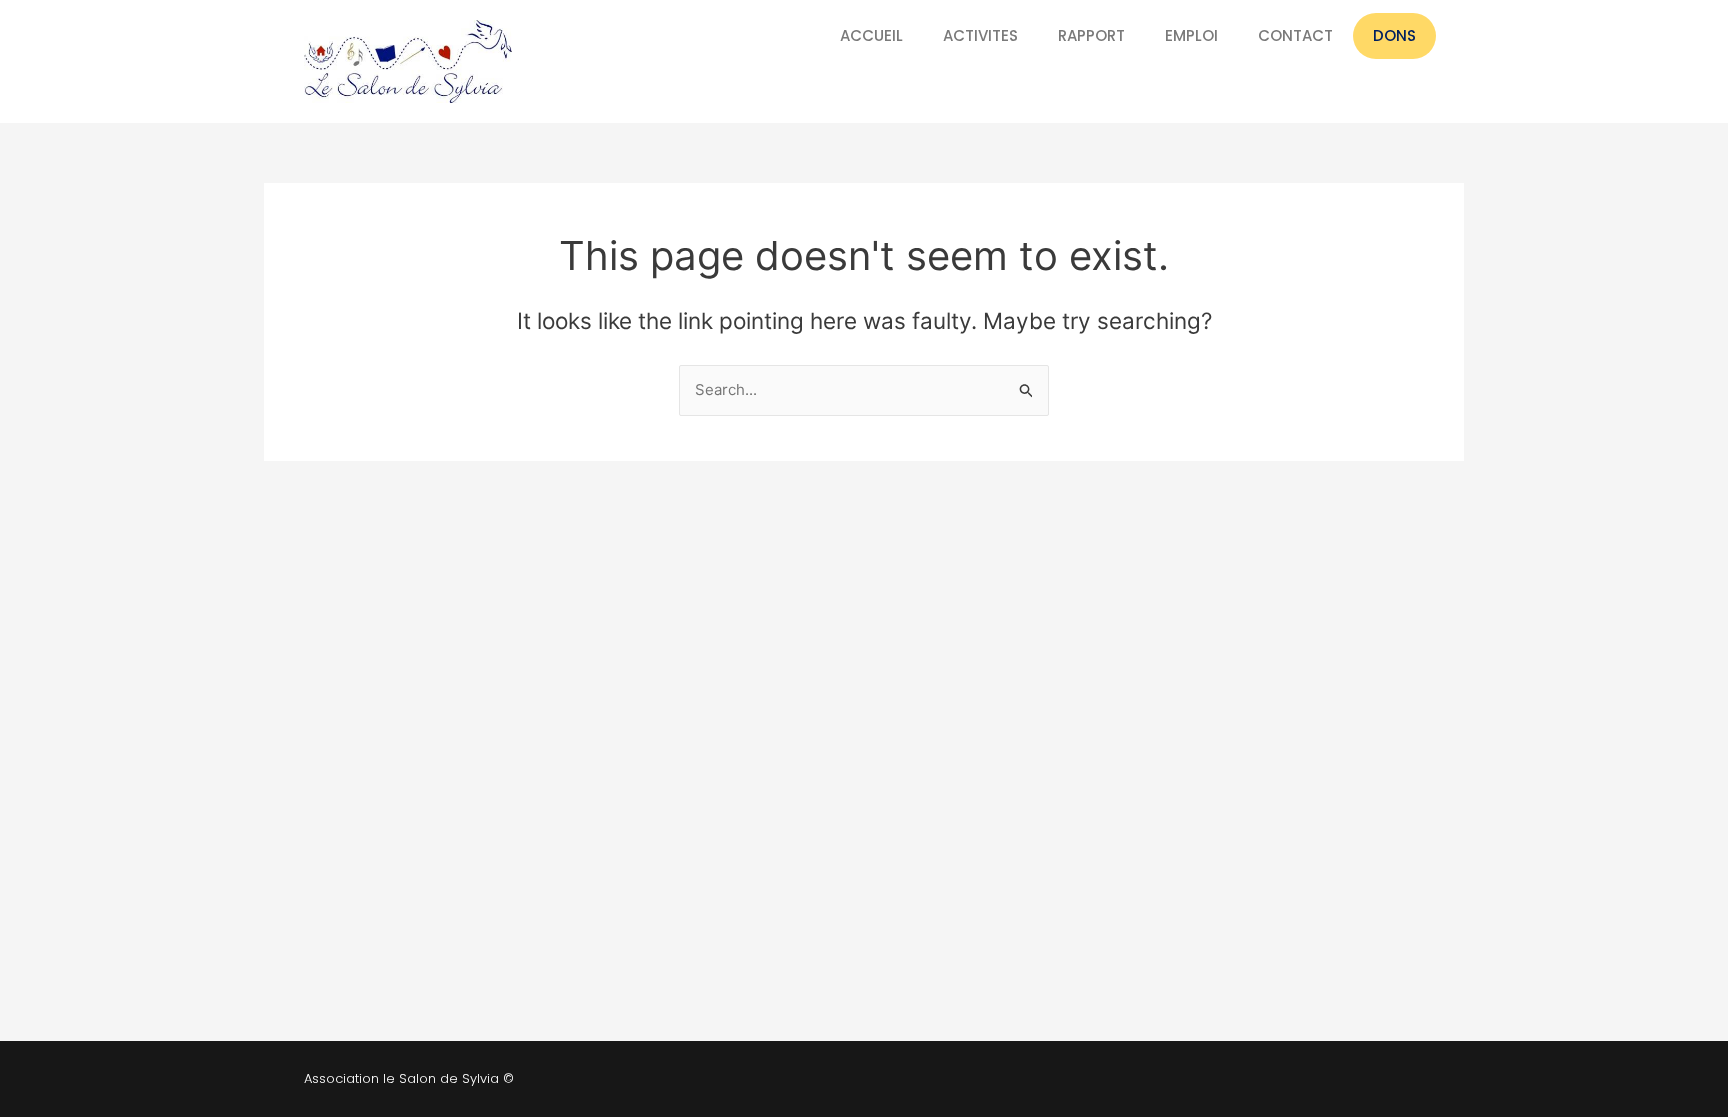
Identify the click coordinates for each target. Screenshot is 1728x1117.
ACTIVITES (980, 35)
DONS (1394, 35)
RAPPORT (1091, 35)
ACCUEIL (871, 35)
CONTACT (1295, 35)
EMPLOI (1191, 35)
